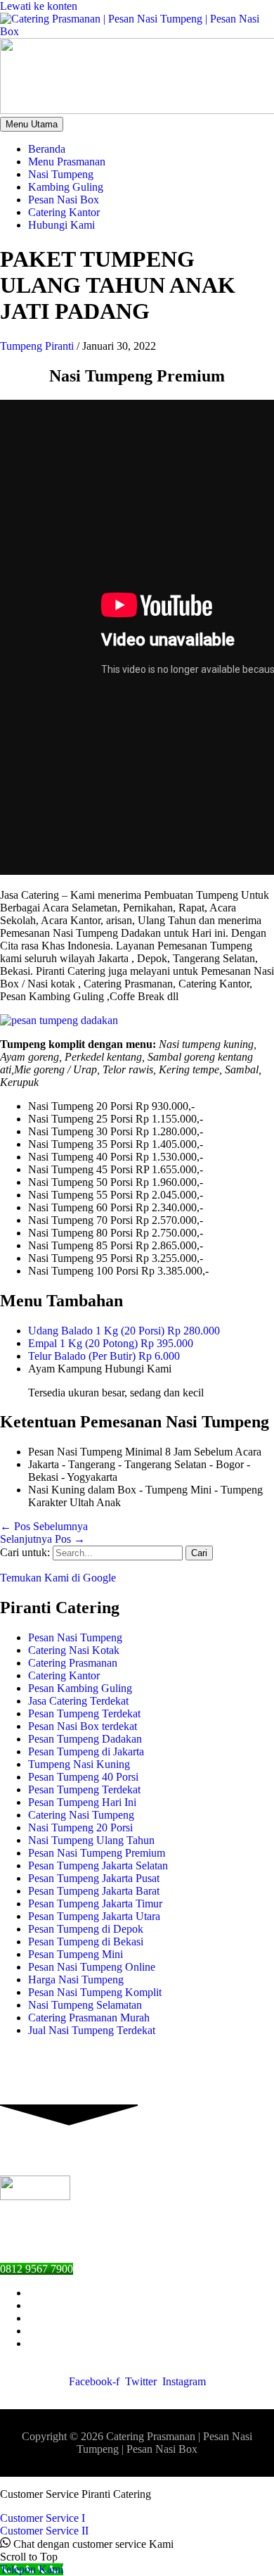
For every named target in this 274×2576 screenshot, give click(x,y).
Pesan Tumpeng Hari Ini (82, 1802)
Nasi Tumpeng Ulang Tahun (91, 1840)
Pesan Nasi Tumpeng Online (92, 1967)
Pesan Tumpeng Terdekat (84, 1713)
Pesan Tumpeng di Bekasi (86, 1942)
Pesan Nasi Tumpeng (75, 1637)
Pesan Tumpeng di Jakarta (86, 1751)
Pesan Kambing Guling (80, 1688)
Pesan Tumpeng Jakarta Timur (95, 1903)
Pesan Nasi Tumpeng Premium (97, 1853)
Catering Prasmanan (73, 1663)
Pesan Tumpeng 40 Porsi (83, 1777)
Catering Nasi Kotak (74, 1650)
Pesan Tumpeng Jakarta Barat (94, 1891)
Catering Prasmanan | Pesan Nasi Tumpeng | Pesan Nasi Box (164, 2443)
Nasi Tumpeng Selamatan (85, 2005)
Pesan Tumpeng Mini (76, 1954)
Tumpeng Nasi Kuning (79, 1764)
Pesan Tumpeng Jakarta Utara (94, 1916)
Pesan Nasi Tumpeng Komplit (95, 1992)
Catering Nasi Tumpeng (81, 1815)
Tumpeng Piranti (37, 346)
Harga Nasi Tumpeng (76, 1980)
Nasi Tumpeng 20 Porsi (80, 1827)
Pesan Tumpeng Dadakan (85, 1739)
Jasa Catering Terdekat (78, 1701)
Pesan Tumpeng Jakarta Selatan (98, 1865)
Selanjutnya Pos (43, 1539)
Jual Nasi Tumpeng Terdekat (92, 2030)
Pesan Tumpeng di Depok (86, 1929)
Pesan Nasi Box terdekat (83, 1726)
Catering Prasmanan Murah (89, 2018)
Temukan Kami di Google (58, 1578)
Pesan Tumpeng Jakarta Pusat (94, 1878)
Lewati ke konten (39, 6)
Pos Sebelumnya (44, 1526)
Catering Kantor (64, 1675)
